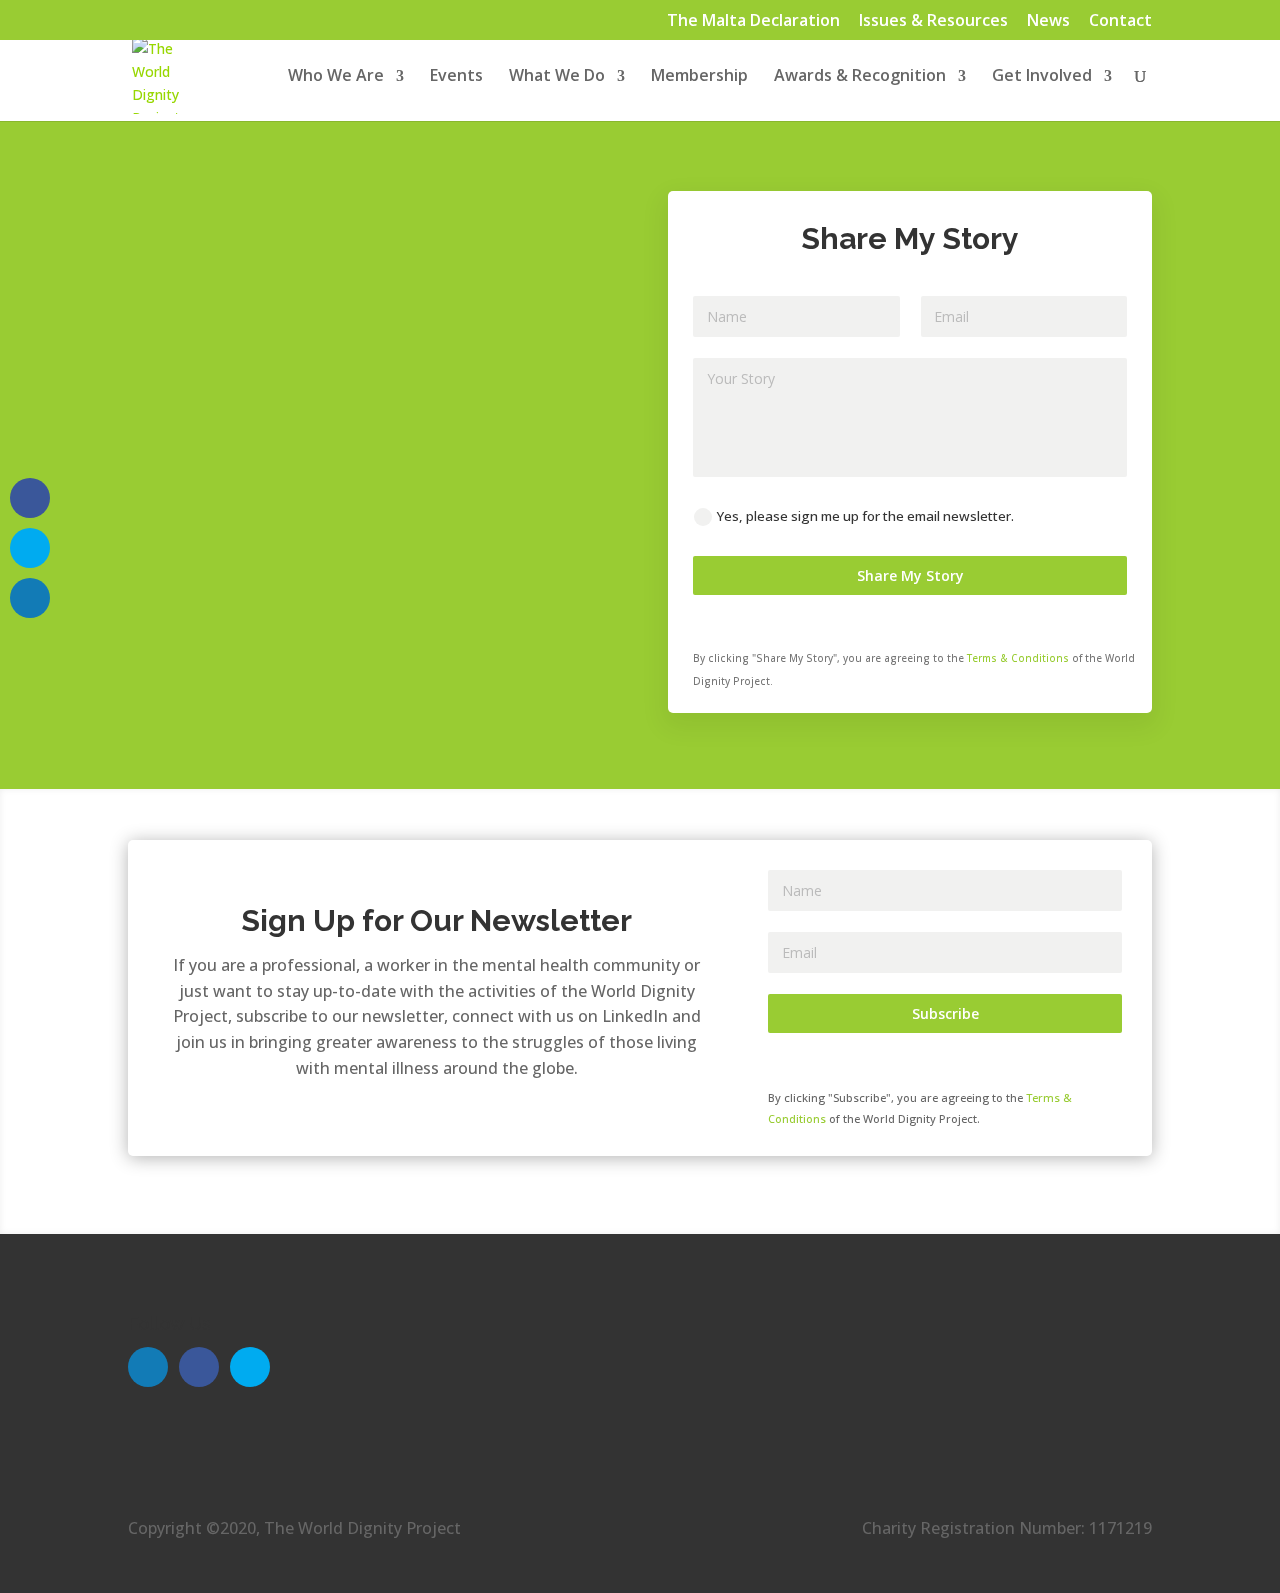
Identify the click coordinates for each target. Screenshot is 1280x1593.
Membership (699, 77)
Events (456, 77)
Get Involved (1042, 77)
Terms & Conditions (1018, 658)
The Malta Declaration (753, 21)
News (1048, 21)
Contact (1120, 21)
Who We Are (336, 77)
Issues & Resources (933, 21)
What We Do (557, 77)
